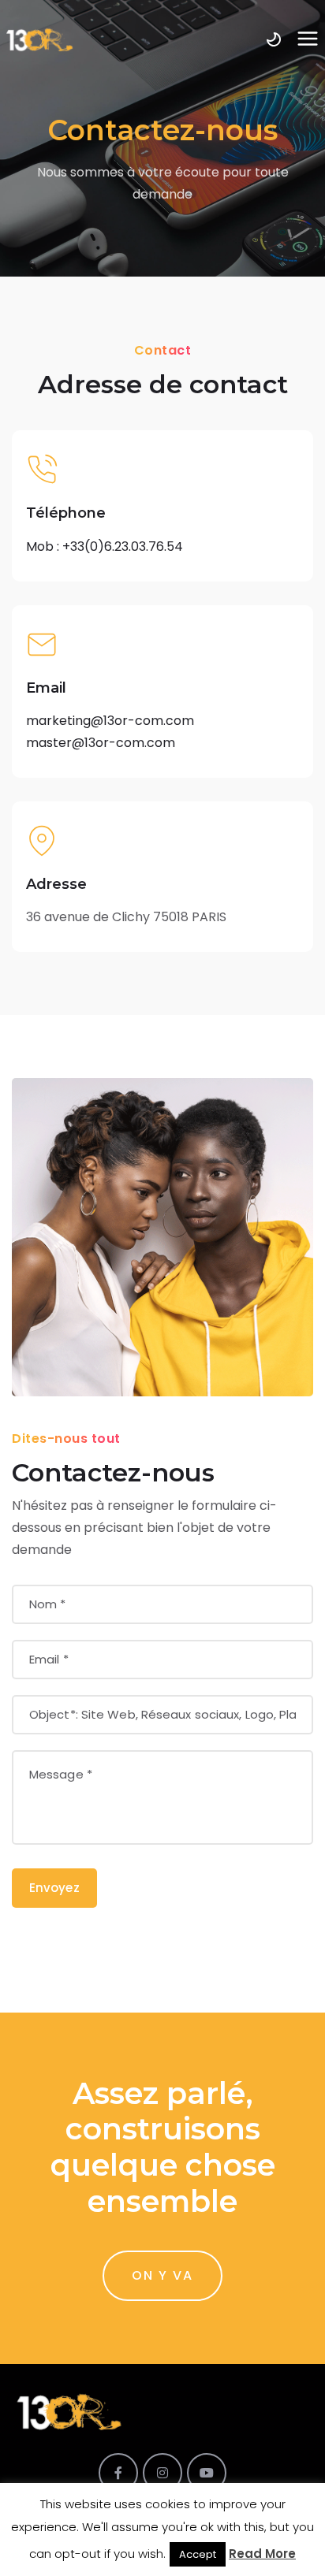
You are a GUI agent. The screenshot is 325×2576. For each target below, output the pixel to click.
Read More (262, 2554)
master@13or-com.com (101, 743)
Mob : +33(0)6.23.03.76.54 (105, 546)
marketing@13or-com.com (110, 721)
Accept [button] (198, 2554)
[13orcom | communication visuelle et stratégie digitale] (39, 39)
